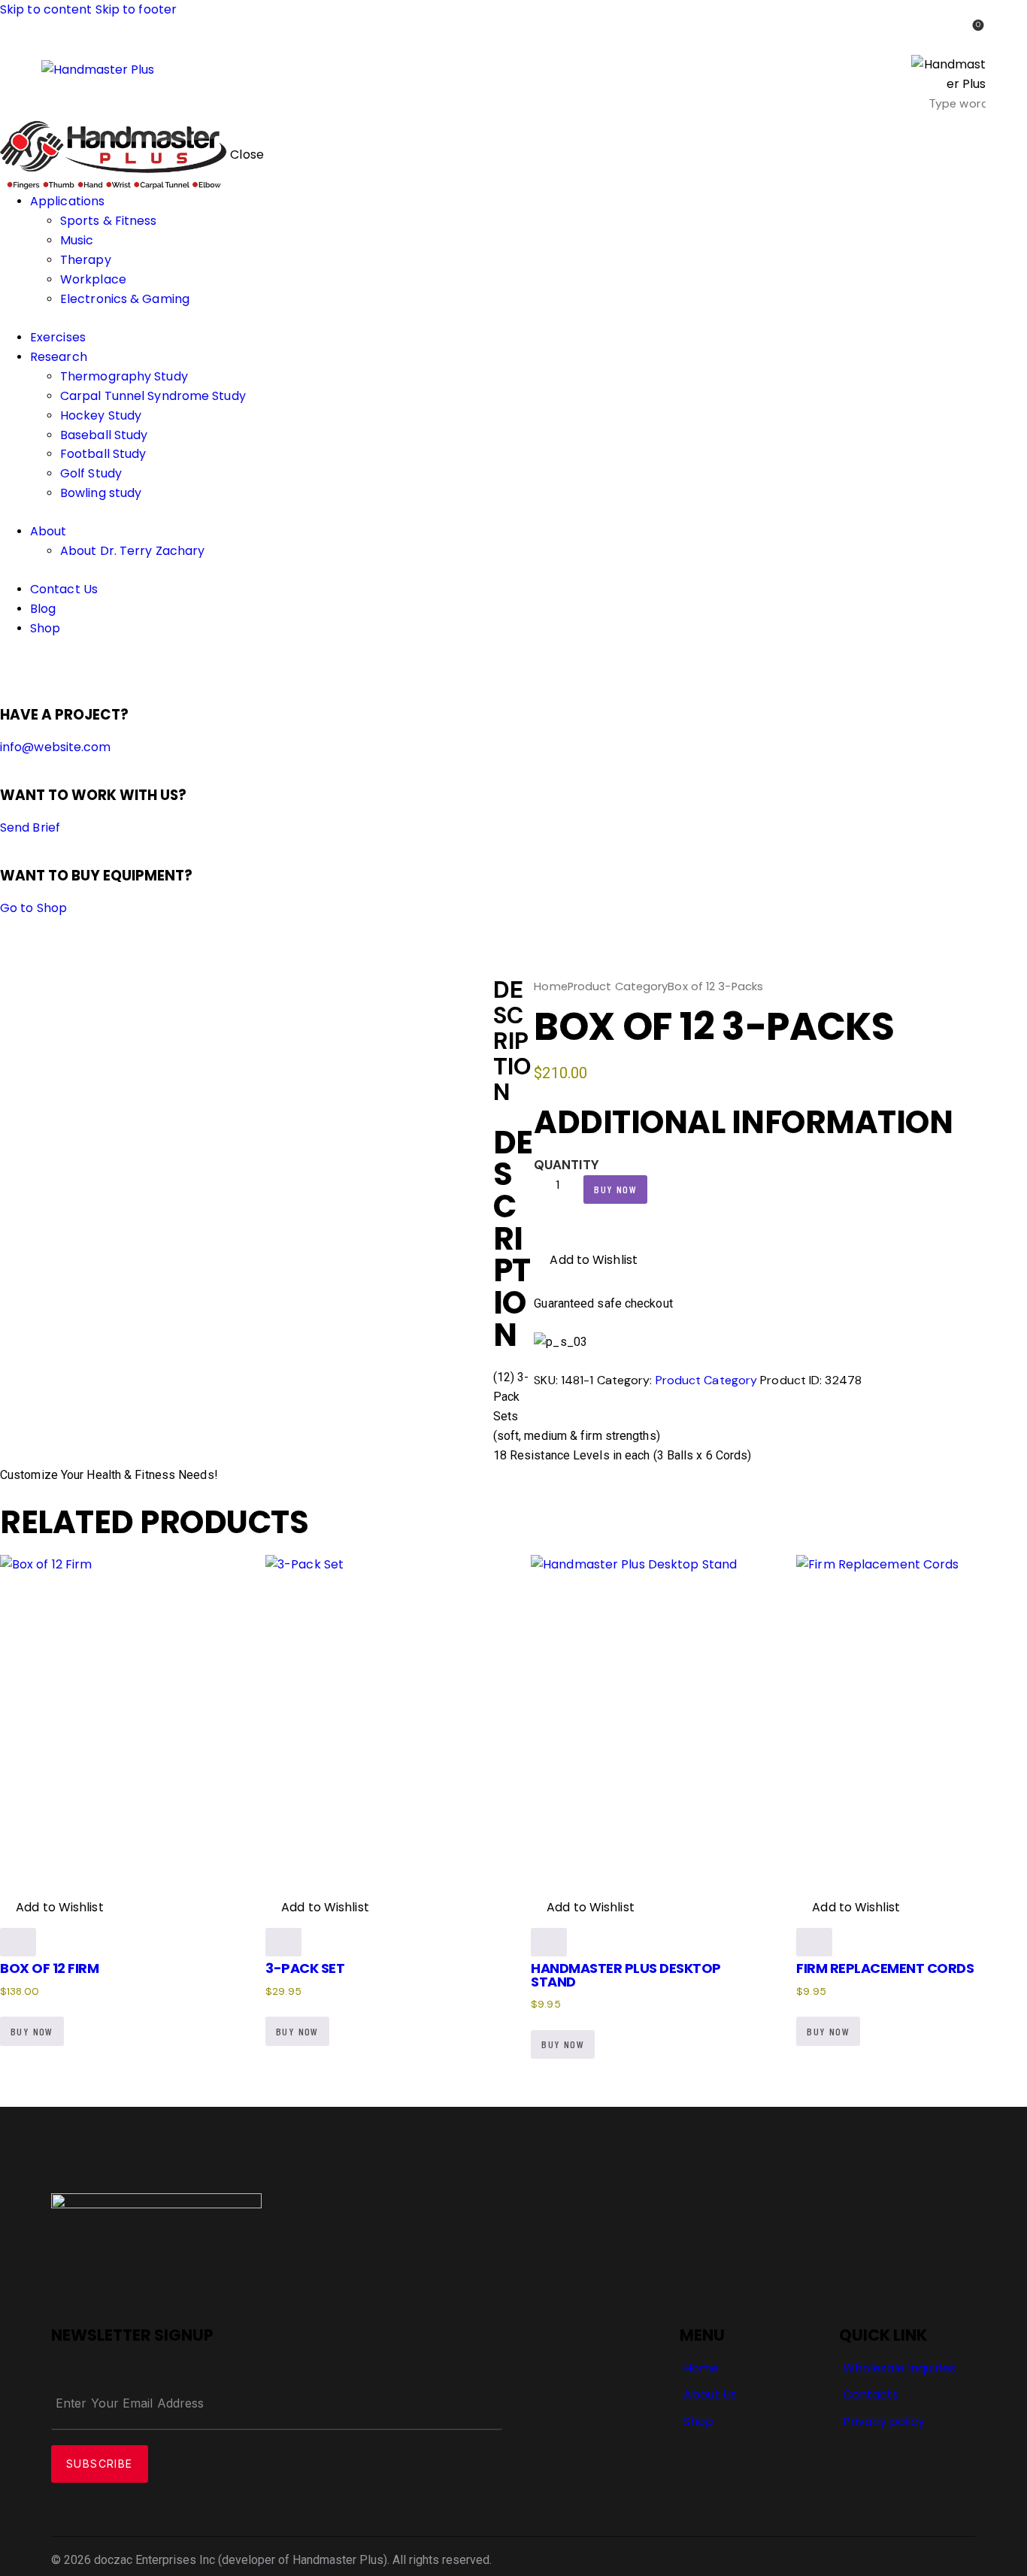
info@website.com (56, 747)
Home (550, 986)
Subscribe (100, 2464)
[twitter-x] (21, 667)
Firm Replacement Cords (885, 1968)
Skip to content (46, 9)
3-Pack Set (305, 1968)
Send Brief (30, 827)
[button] (586, 1260)
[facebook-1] (8, 667)
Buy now (615, 1189)
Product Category (618, 986)
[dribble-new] (34, 667)
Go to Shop (33, 908)
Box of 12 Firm (49, 1968)
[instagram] (51, 667)
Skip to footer (136, 9)
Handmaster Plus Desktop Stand (626, 1974)
